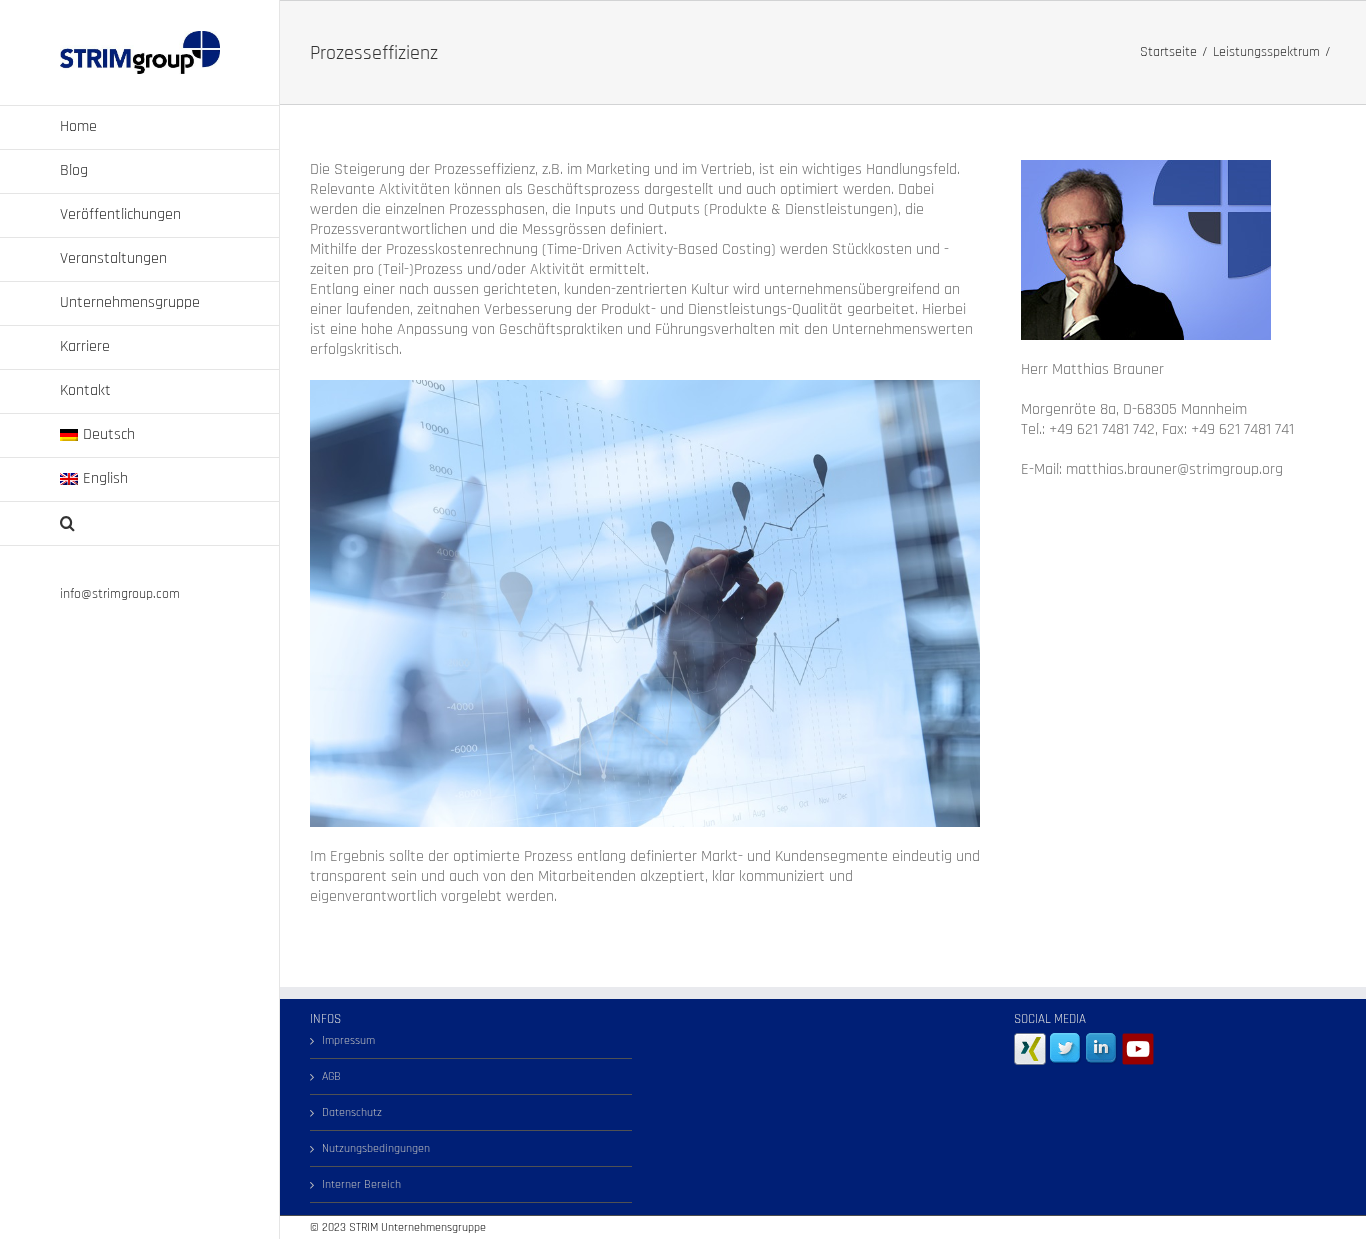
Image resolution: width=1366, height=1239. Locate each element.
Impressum (348, 1040)
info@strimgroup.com (120, 594)
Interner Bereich (361, 1184)
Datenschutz (352, 1112)
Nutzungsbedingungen (376, 1148)
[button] (140, 524)
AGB (331, 1076)
